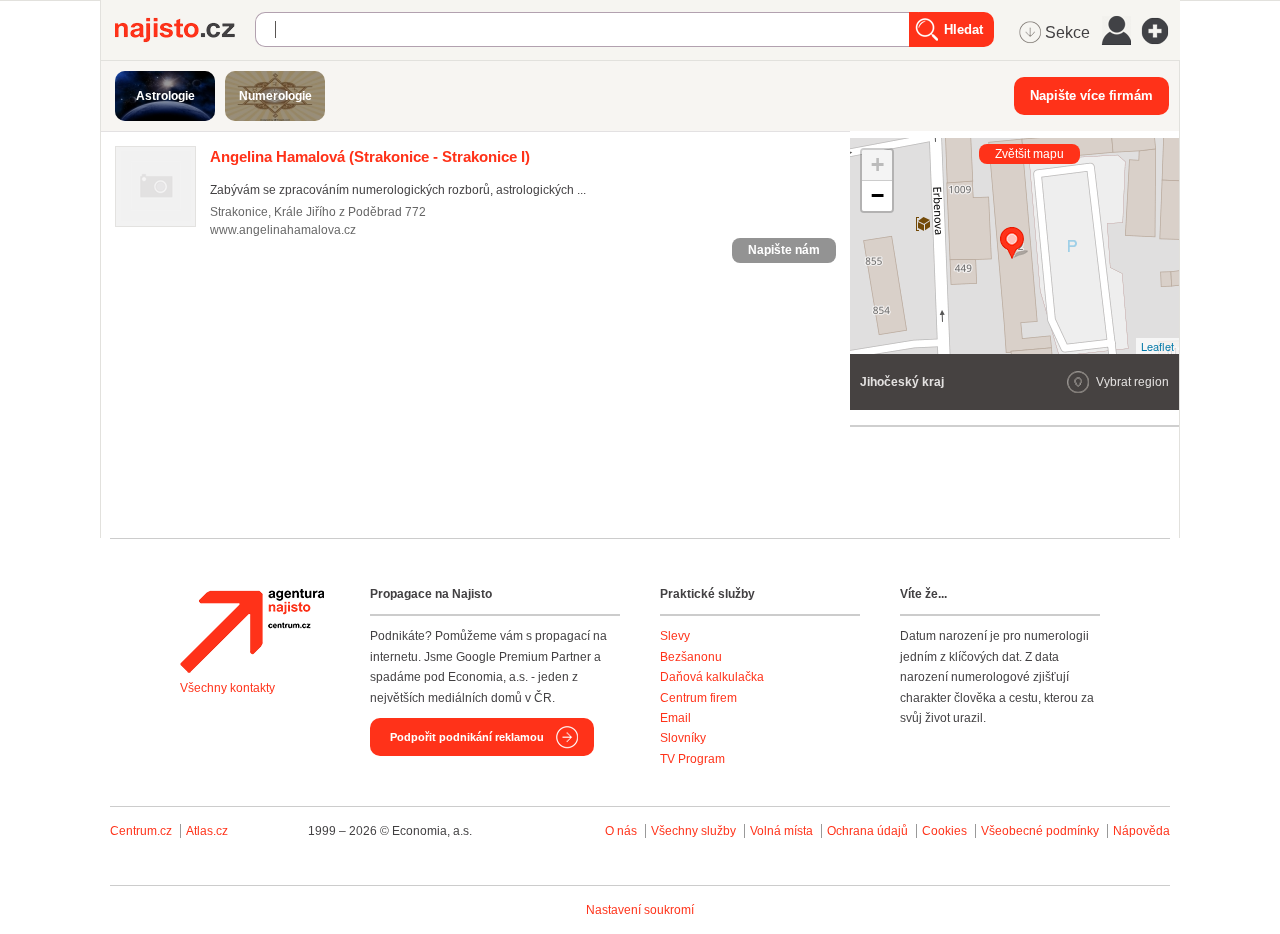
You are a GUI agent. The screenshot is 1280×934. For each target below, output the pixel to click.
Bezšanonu (691, 657)
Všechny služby (695, 831)
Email (675, 718)
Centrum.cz (141, 831)
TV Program (692, 759)
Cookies (944, 831)
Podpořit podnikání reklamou (467, 737)
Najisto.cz (185, 30)
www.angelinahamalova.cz (283, 230)
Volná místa (781, 831)
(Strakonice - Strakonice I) (370, 156)
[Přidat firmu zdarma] (1161, 31)
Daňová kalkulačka (712, 677)
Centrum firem (698, 698)
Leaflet (1157, 346)
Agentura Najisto (252, 631)
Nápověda (1141, 831)
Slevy (675, 636)
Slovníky (683, 738)
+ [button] (877, 164)
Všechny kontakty (227, 688)
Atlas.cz (207, 831)
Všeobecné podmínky (1040, 831)
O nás (621, 831)
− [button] (877, 195)
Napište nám (784, 250)
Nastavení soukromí (640, 910)
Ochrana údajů (867, 831)
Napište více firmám (1091, 95)
